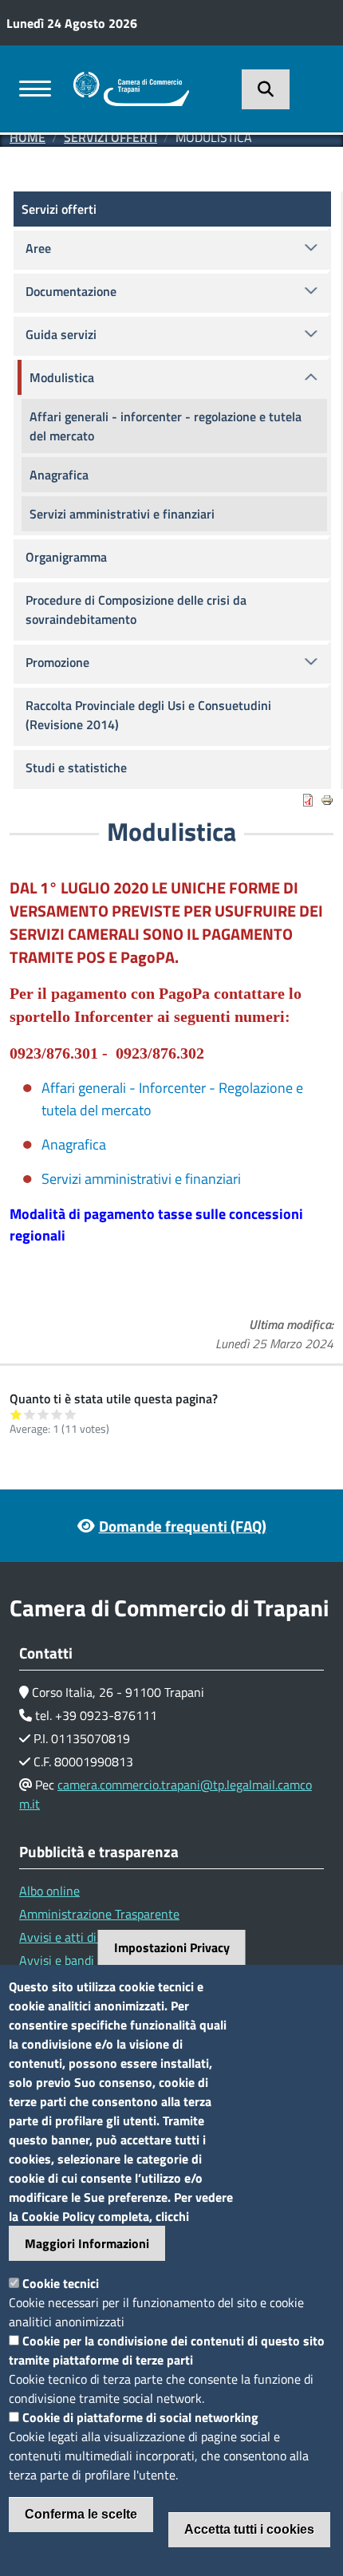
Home (28, 137)
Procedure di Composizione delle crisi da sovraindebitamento (136, 609)
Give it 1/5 (16, 1414)
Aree (38, 248)
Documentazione (71, 291)
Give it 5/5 (71, 1414)
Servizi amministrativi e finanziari (141, 1179)
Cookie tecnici (61, 2283)
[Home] (131, 81)
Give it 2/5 (30, 1414)
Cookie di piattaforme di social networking (140, 2417)
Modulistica (62, 377)
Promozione (57, 662)
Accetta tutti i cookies (249, 2529)
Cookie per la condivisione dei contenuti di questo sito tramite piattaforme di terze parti (167, 2350)
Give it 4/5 (57, 1414)
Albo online (49, 1891)
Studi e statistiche (76, 767)
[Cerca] (266, 89)
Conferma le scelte (81, 2514)
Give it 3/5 (43, 1414)
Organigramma (66, 557)
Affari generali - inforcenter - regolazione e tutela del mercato (166, 426)
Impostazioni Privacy (172, 1947)
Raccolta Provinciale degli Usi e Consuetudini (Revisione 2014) (148, 715)
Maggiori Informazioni (87, 2243)
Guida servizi (61, 334)
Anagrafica (74, 1144)
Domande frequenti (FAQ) (183, 1526)
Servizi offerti (110, 137)
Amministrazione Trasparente (99, 1914)
